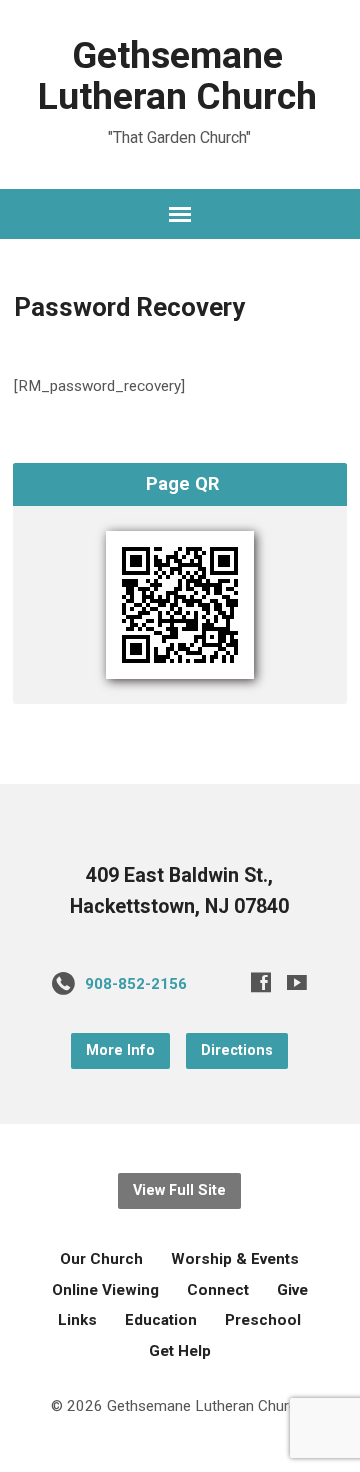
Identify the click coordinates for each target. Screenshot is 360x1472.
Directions (237, 1050)
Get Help (180, 1351)
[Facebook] (261, 982)
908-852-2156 (136, 984)
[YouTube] (297, 982)
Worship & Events (235, 1259)
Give (292, 1290)
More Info (120, 1050)
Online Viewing (105, 1290)
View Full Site (179, 1190)
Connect (218, 1290)
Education (161, 1320)
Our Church (101, 1259)
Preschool (263, 1320)
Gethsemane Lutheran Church (177, 75)
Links (77, 1320)
